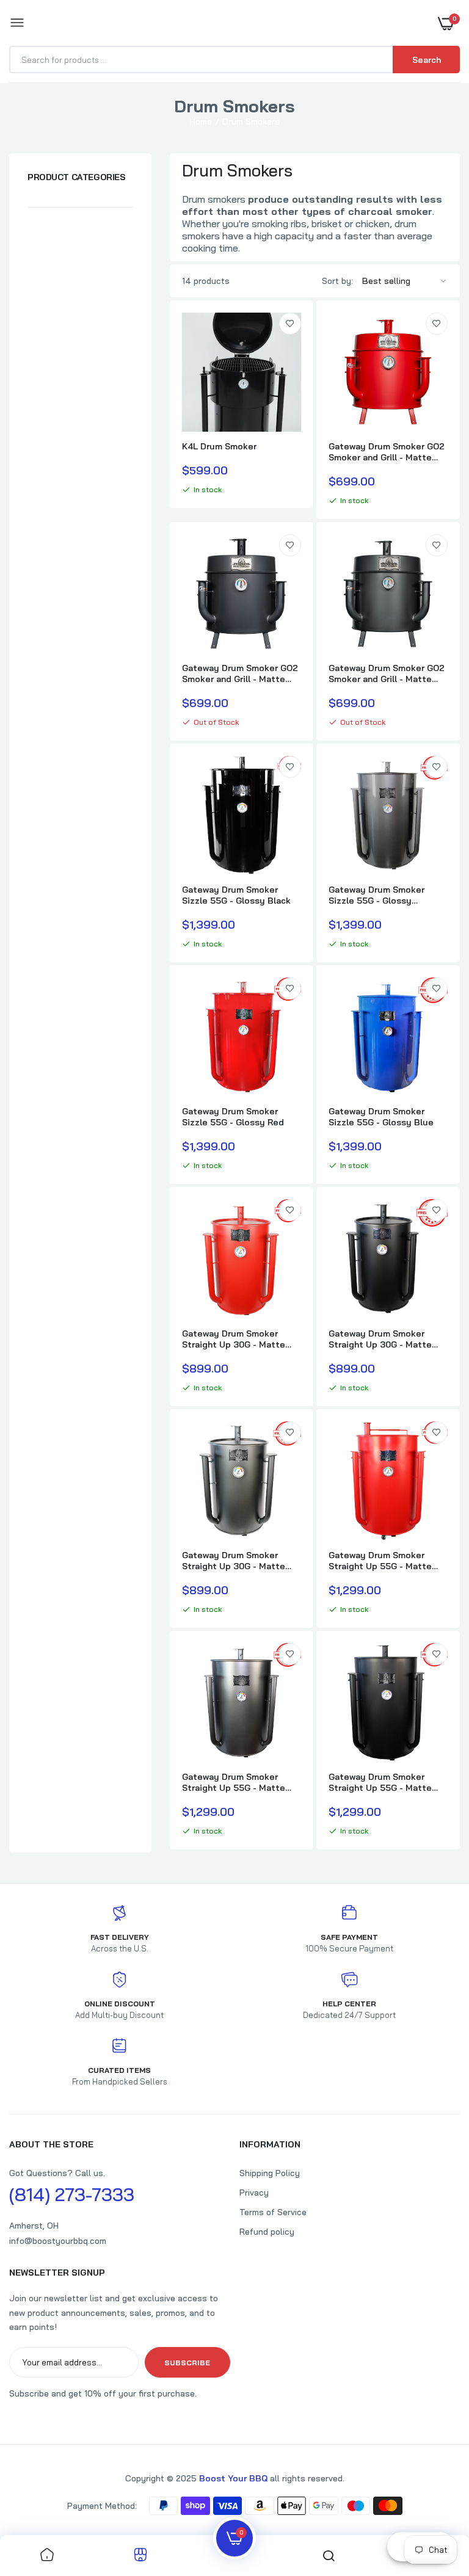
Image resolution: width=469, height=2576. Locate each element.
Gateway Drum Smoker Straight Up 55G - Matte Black (380, 1782)
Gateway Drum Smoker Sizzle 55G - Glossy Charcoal (376, 895)
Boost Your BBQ (234, 2478)
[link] (290, 324)
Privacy (254, 2193)
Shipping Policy (270, 2173)
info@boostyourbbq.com (58, 2241)
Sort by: (337, 281)
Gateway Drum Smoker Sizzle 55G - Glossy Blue (381, 1117)
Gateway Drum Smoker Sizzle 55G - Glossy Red (233, 1117)
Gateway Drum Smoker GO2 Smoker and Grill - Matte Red (387, 452)
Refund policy (267, 2232)
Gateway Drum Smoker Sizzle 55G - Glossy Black (236, 895)
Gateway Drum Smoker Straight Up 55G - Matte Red (380, 1561)
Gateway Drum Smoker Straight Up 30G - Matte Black (380, 1339)
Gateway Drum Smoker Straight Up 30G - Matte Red (234, 1339)
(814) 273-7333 (72, 2194)
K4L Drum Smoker (219, 446)
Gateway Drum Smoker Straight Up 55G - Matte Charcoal (234, 1782)
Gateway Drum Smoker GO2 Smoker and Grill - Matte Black (240, 673)
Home (201, 122)
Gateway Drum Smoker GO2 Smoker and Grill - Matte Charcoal (387, 673)
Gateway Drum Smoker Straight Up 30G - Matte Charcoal (234, 1561)
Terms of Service (273, 2212)
